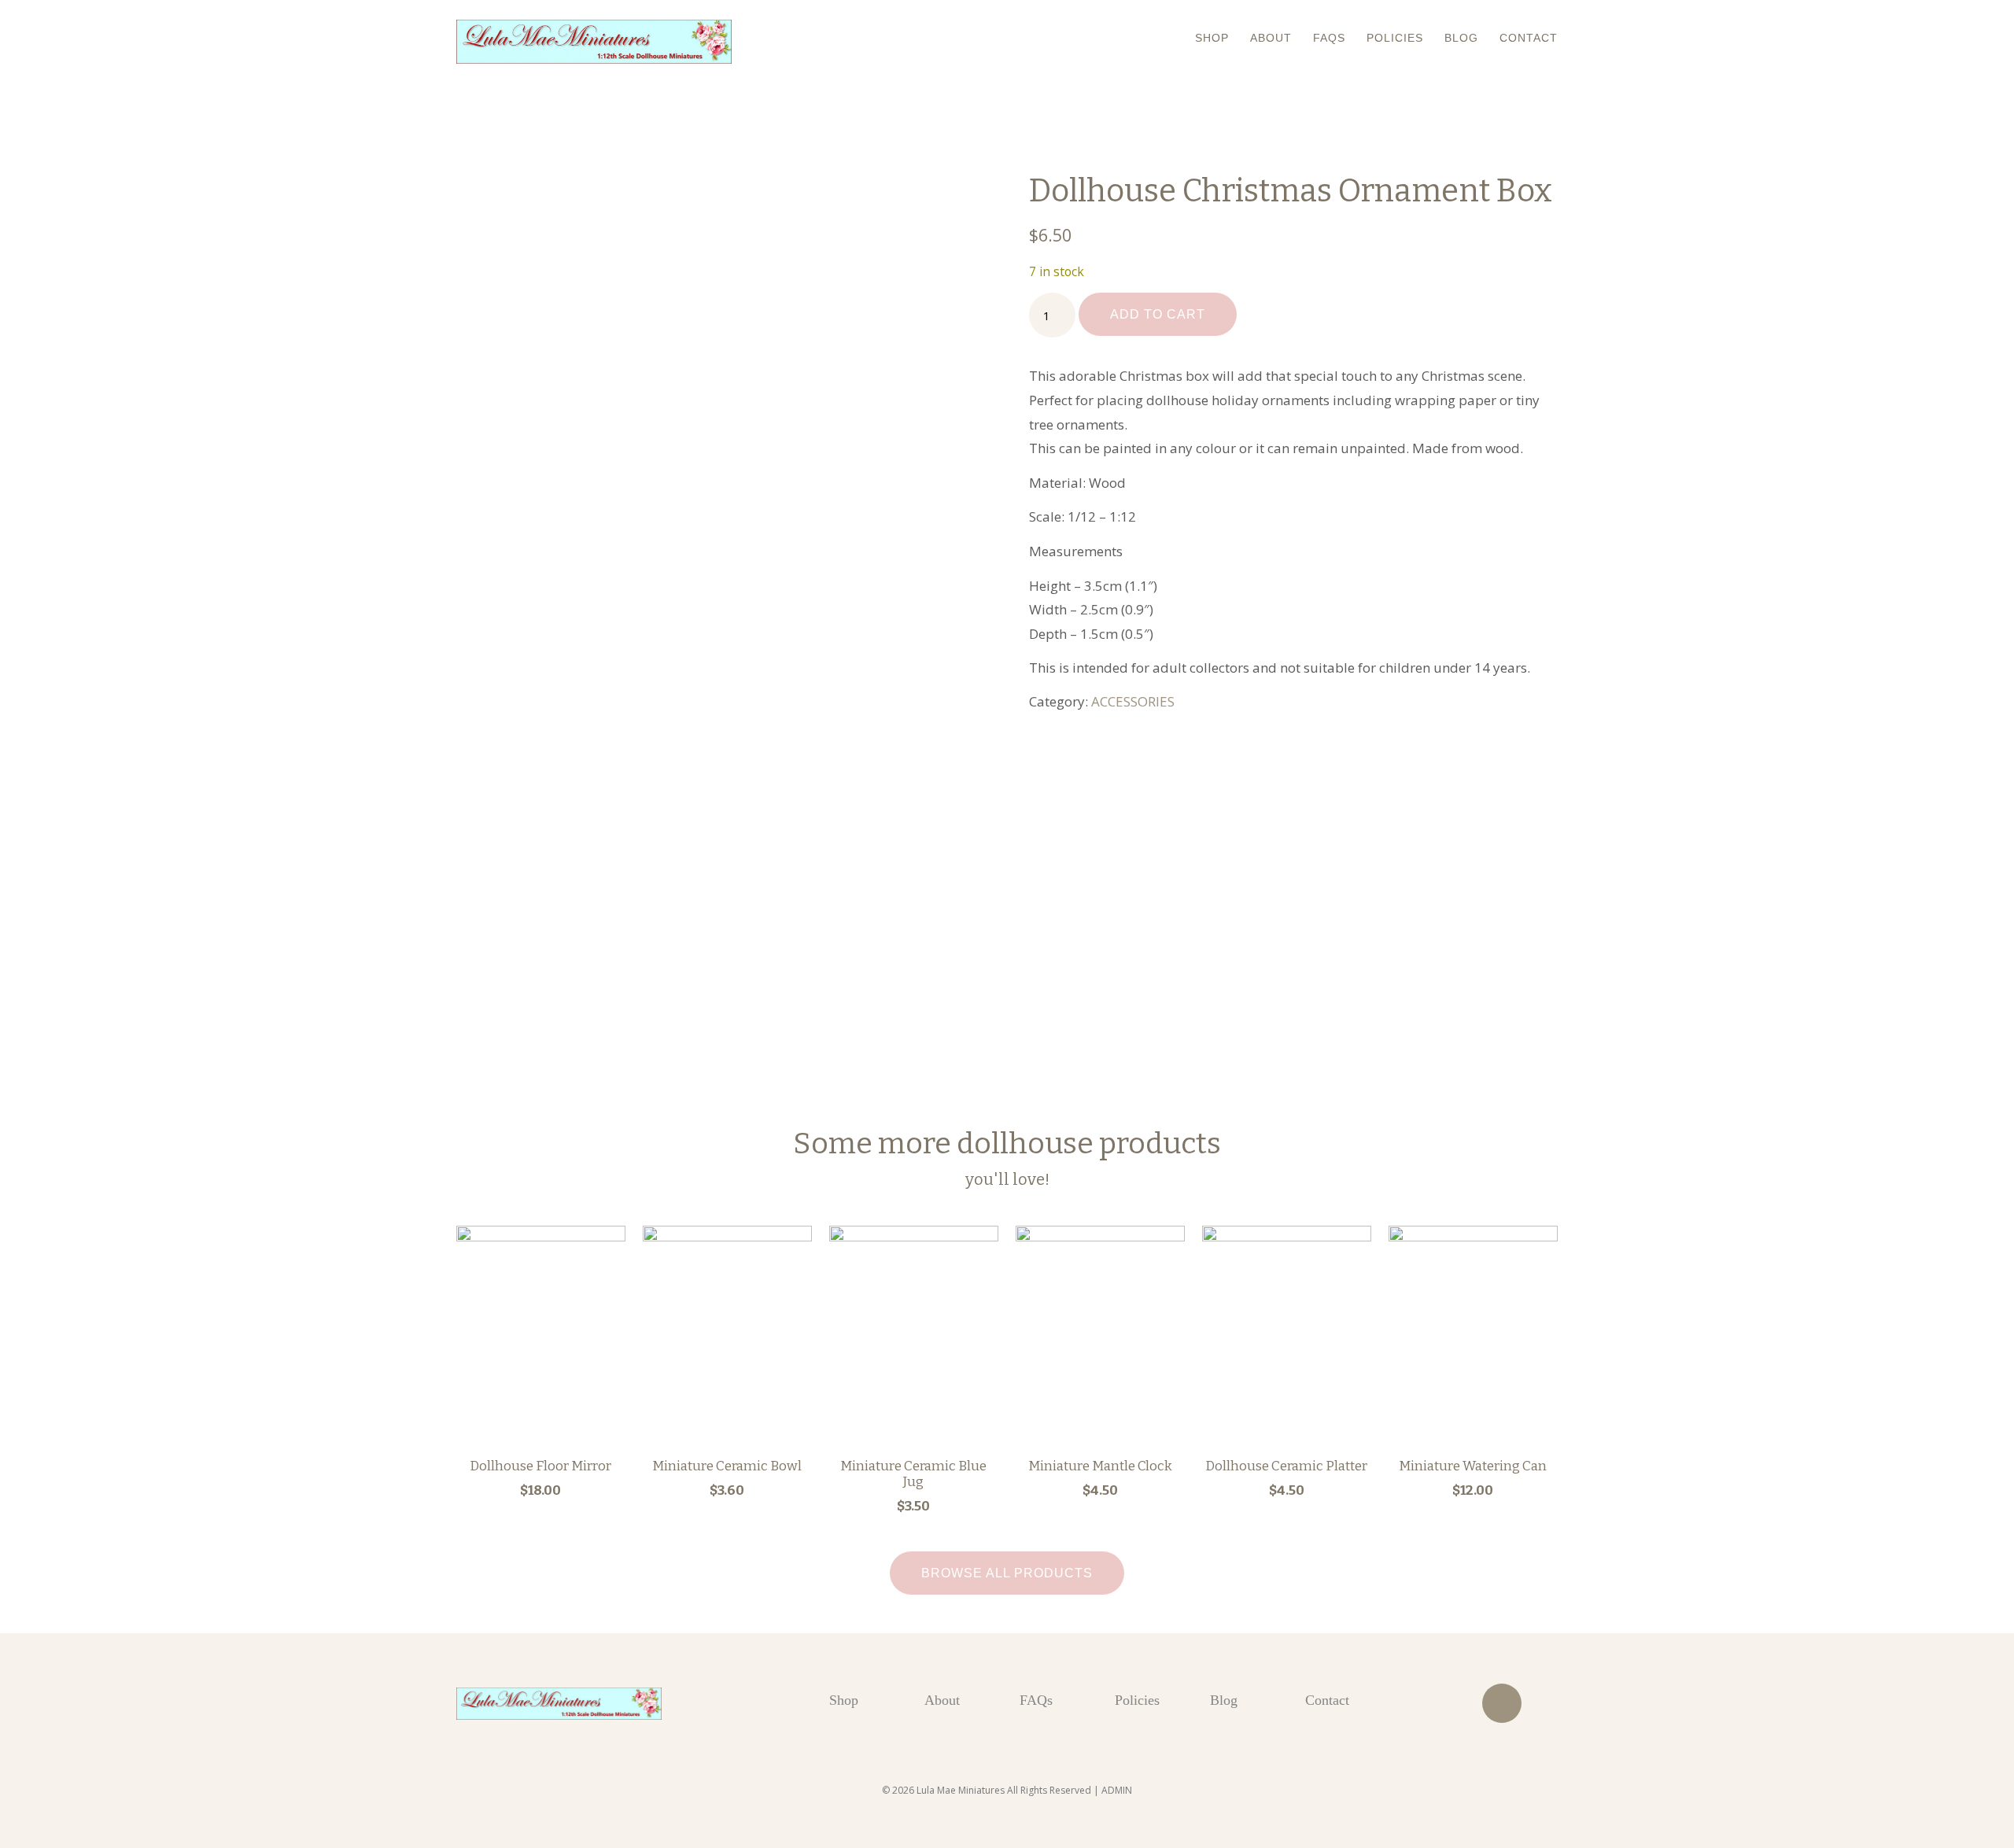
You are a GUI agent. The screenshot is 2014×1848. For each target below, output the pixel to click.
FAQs (1329, 38)
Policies (1395, 38)
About (1271, 38)
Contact (1529, 38)
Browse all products (1007, 1573)
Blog (1461, 38)
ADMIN (1117, 1790)
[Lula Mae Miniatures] (594, 42)
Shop (1212, 38)
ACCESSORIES (1133, 701)
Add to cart (1158, 314)
